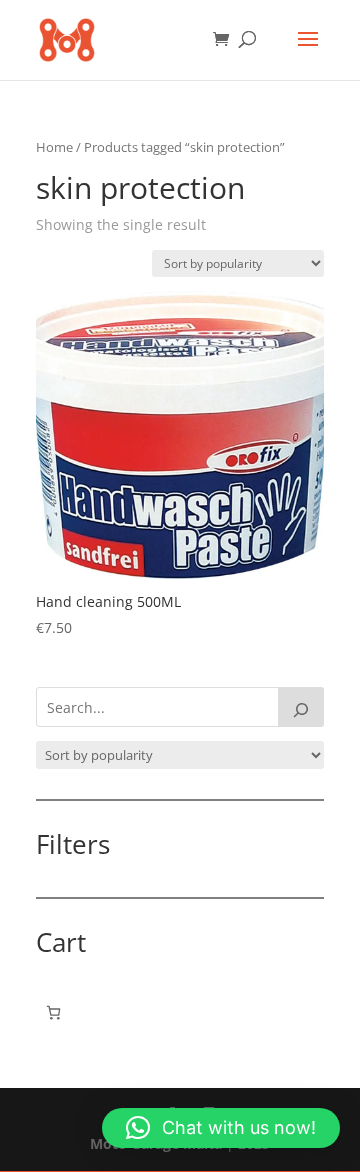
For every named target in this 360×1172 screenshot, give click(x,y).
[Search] (301, 707)
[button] (221, 1128)
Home (54, 147)
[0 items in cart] (53, 1012)
